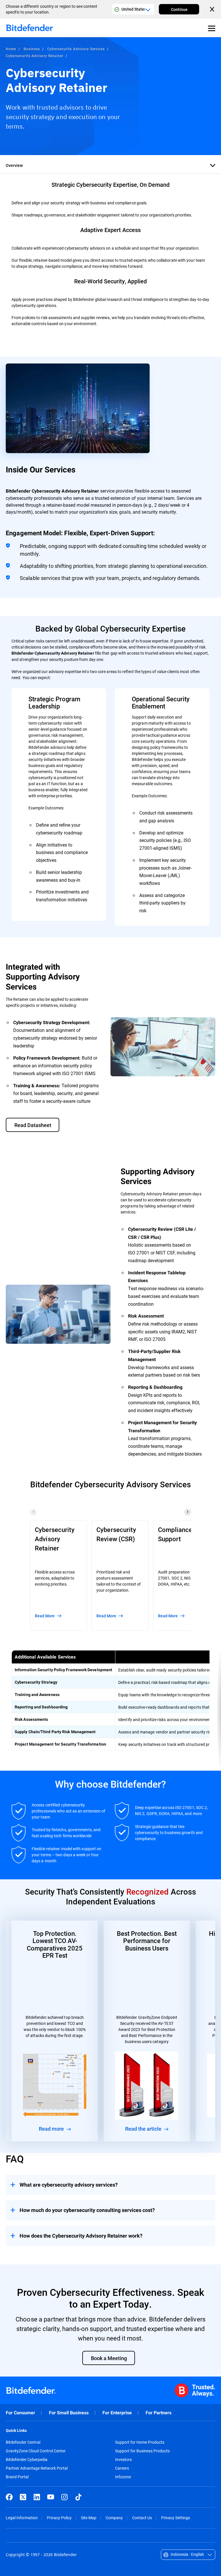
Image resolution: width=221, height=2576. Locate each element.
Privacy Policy (59, 2518)
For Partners (159, 2413)
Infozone (123, 2477)
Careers (122, 2468)
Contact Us (142, 2518)
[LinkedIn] (37, 2497)
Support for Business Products (142, 2451)
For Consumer (20, 2413)
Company (114, 2518)
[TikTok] (78, 2497)
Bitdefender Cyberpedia (27, 2460)
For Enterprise (117, 2413)
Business (32, 49)
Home (11, 49)
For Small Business (69, 2413)
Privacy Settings (176, 2518)
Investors (123, 2460)
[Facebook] (9, 2497)
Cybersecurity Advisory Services (76, 49)
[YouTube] (51, 2497)
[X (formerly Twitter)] (23, 2497)
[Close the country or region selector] (213, 9)
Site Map (89, 2518)
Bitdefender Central (23, 2442)
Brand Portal (17, 2477)
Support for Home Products (140, 2442)
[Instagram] (64, 2497)
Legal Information (22, 2518)
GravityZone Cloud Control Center (36, 2451)
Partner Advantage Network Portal (37, 2468)
